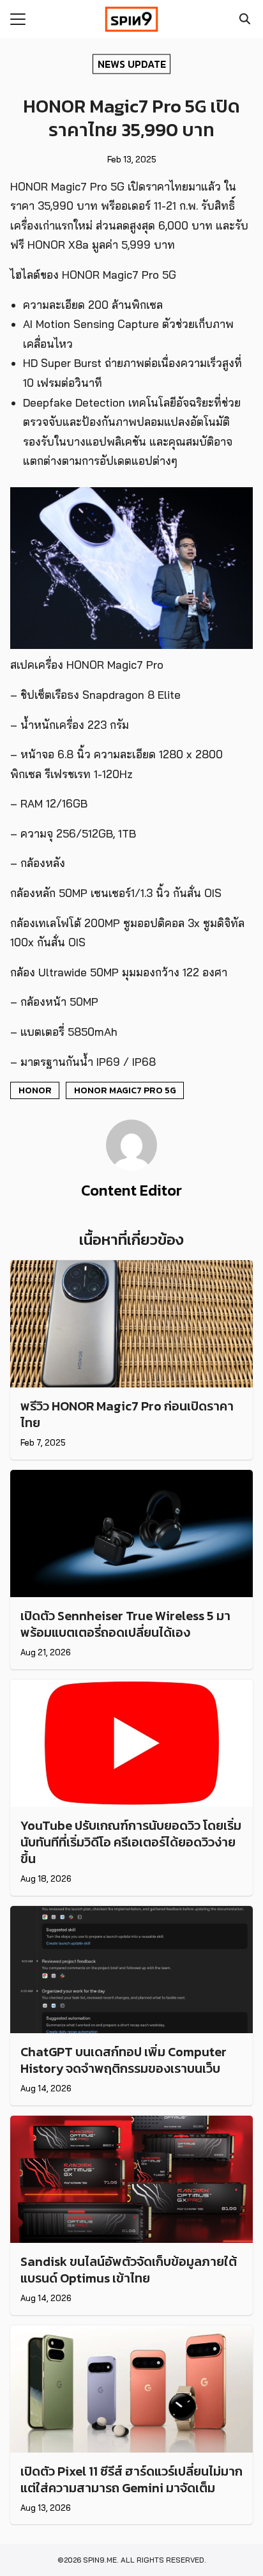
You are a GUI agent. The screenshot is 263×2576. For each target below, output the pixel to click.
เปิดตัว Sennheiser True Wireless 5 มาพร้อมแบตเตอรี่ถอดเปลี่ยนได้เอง (125, 1624)
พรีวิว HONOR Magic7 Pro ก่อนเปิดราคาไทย (127, 1414)
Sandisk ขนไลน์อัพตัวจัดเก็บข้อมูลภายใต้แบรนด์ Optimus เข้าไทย (129, 2270)
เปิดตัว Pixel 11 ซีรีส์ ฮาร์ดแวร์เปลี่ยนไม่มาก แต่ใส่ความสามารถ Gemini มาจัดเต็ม (131, 2479)
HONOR (35, 1090)
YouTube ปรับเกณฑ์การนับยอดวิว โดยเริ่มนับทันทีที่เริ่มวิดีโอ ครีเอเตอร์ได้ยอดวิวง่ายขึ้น (131, 1842)
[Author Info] (131, 1167)
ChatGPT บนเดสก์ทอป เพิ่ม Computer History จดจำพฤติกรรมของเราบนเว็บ (124, 2060)
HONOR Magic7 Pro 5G (125, 1090)
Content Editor (131, 1190)
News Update (132, 63)
